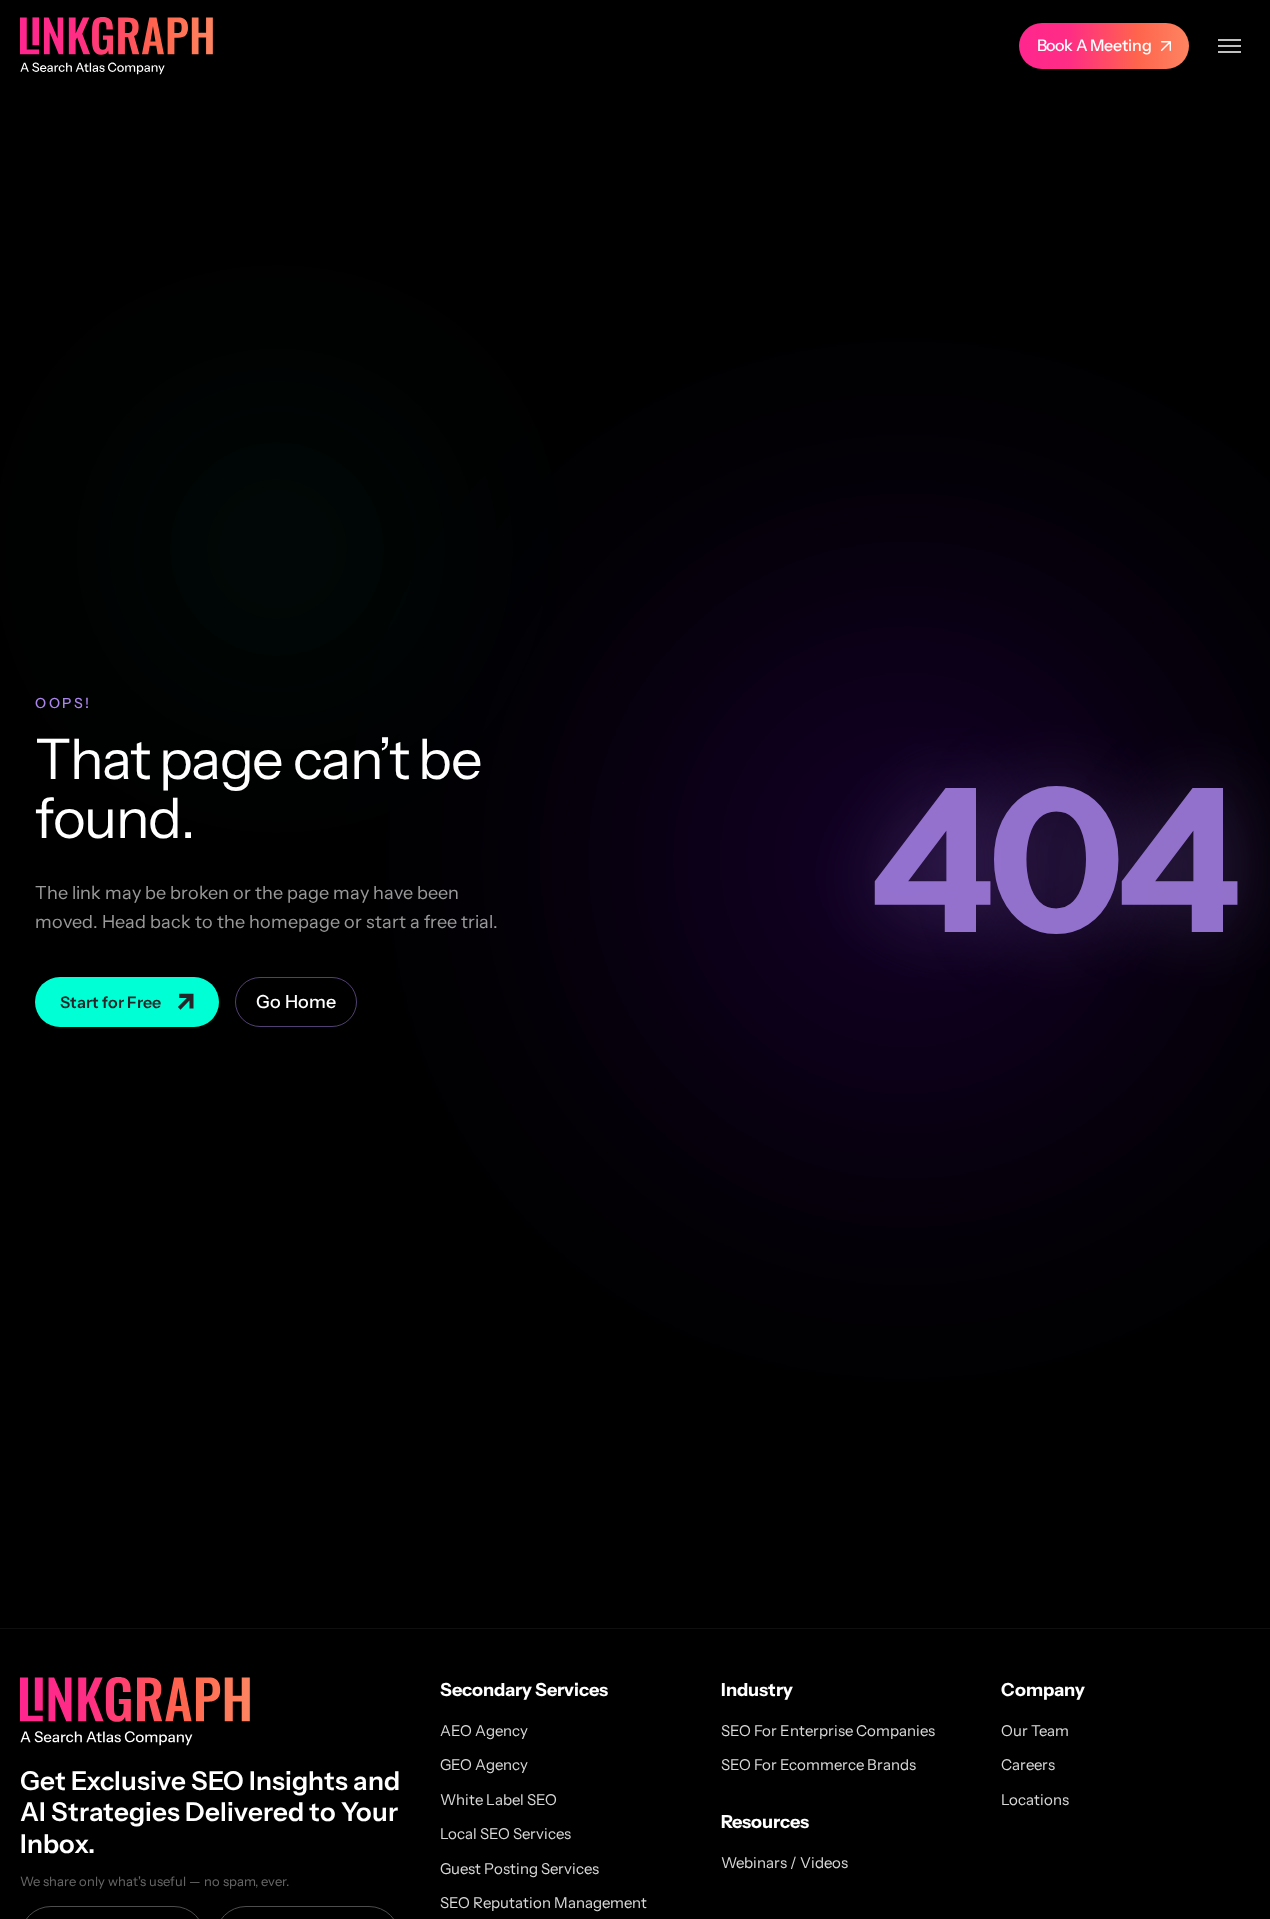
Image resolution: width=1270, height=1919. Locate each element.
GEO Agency (484, 1764)
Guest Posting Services (519, 1868)
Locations (1035, 1799)
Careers (1028, 1764)
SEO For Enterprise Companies (828, 1730)
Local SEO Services (505, 1833)
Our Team (1035, 1730)
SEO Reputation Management (543, 1902)
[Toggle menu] (1229, 46)
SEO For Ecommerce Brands (818, 1764)
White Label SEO (498, 1799)
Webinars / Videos (784, 1862)
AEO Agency (484, 1730)
